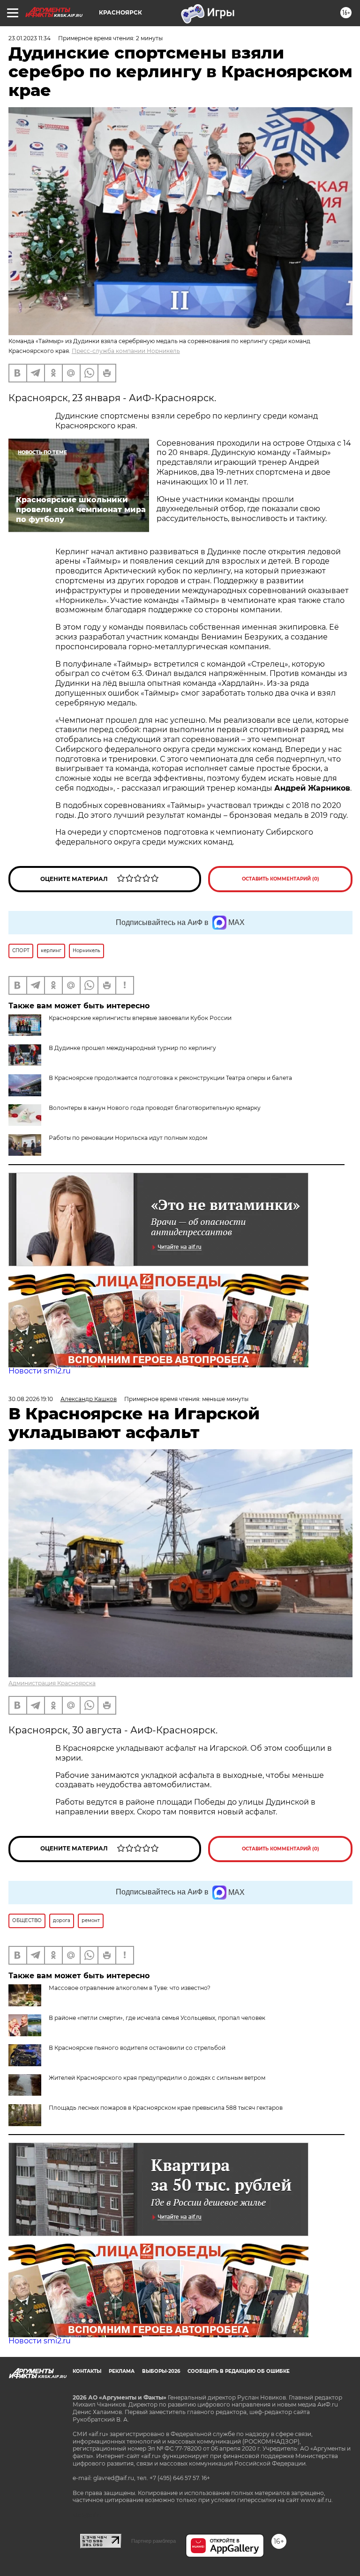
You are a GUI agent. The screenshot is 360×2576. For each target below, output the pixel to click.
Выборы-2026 (161, 2371)
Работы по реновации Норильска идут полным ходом (128, 1138)
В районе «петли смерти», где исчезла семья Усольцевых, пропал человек (157, 2018)
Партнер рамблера (154, 2541)
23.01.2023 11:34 (30, 38)
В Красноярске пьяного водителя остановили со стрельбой (137, 2048)
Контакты (87, 2371)
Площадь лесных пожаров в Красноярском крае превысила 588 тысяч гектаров (166, 2108)
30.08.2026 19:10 (31, 1399)
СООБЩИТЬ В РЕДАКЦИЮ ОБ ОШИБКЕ (239, 2371)
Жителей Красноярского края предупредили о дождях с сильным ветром (157, 2078)
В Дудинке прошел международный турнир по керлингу (132, 1048)
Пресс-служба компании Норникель (126, 351)
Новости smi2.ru (40, 1371)
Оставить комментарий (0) (281, 879)
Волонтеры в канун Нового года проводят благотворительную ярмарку (155, 1108)
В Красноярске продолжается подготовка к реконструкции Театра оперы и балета (170, 1078)
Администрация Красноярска (52, 1683)
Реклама (122, 2371)
